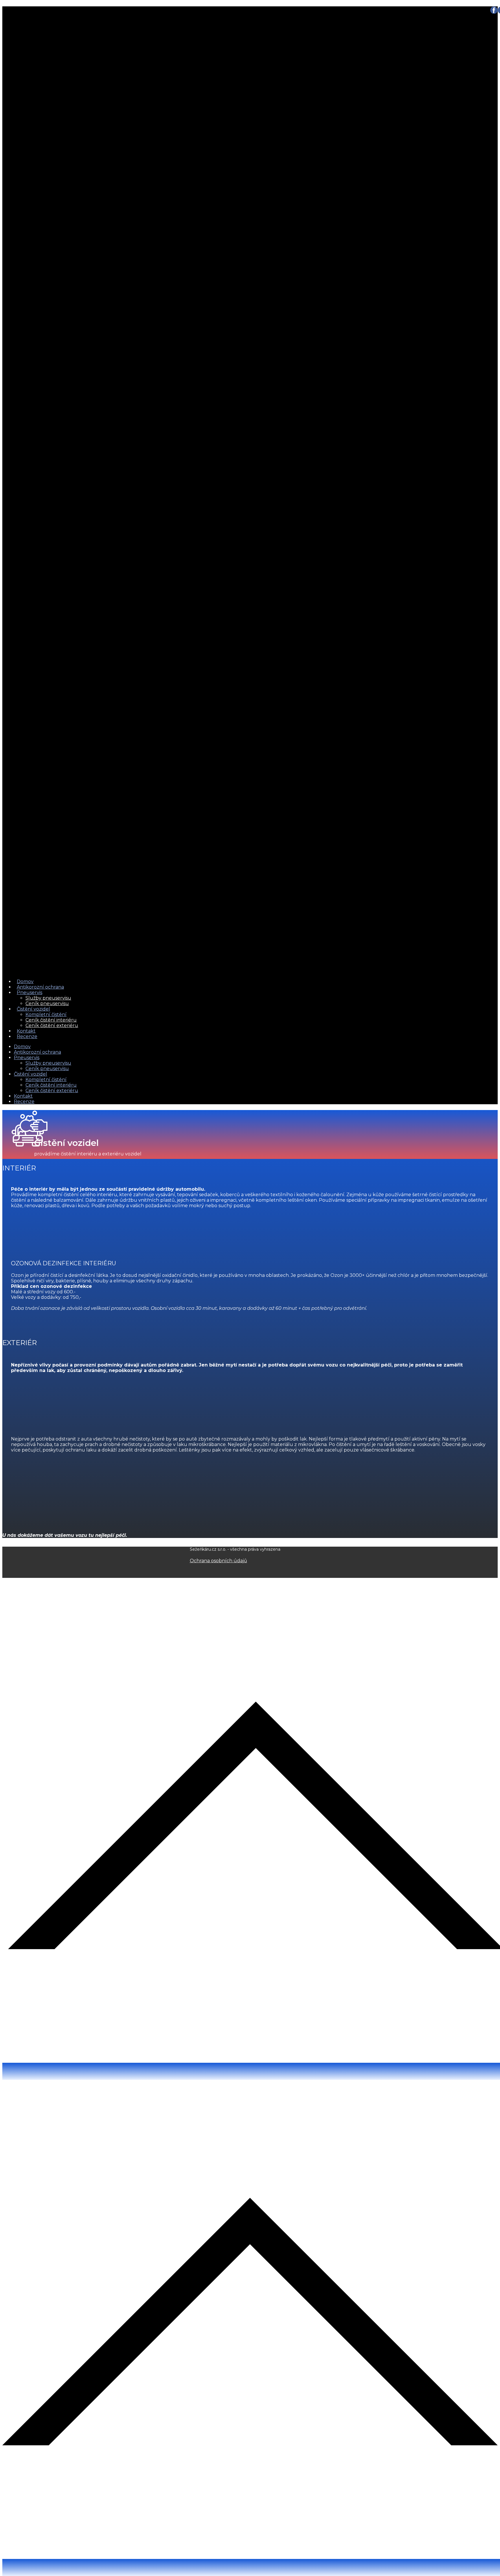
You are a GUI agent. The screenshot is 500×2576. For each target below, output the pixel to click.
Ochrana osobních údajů (218, 1561)
